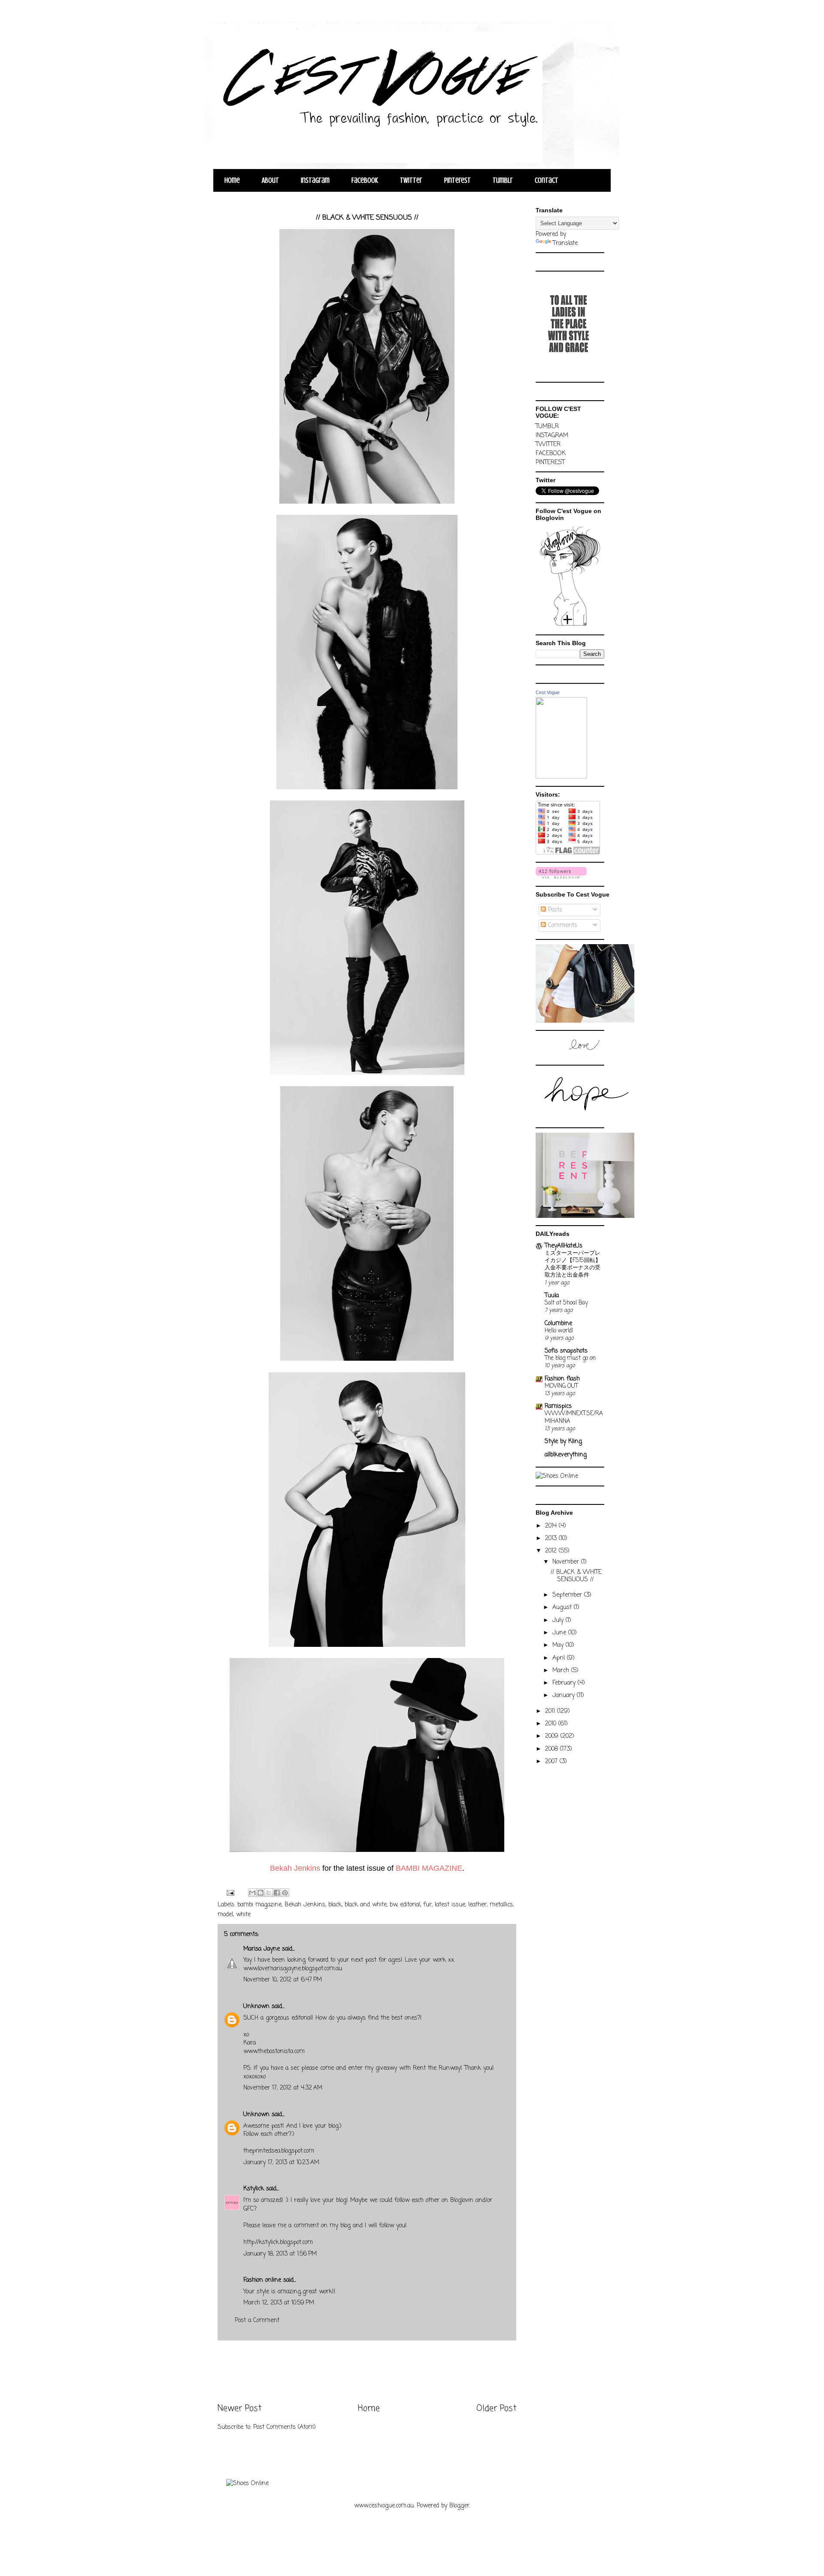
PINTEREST (550, 463)
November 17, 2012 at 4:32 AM (283, 2088)
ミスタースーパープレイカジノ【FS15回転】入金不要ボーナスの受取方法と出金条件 (573, 1264)
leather (477, 1905)
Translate (565, 243)
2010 (552, 1724)
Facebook (365, 180)
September (568, 1595)
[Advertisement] (367, 2372)
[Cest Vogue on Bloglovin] (570, 626)
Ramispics (558, 1406)
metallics (501, 1905)
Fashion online (262, 2280)
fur (427, 1905)
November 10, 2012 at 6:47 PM (283, 1980)
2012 (552, 1551)
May (559, 1645)
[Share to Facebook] (277, 1893)
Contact (547, 180)
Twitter (411, 180)
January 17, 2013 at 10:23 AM (281, 2163)
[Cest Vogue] (561, 777)
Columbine (558, 1324)
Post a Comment (257, 2321)
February (565, 1683)
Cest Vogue (548, 692)
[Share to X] (269, 1893)
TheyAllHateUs (563, 1246)
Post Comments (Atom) (285, 2427)
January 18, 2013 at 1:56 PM (280, 2254)
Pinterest (457, 180)
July (559, 1620)
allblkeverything (566, 1455)
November (567, 1562)
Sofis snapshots (566, 1351)
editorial (410, 1905)
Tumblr (503, 180)
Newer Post (239, 2409)
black (335, 1905)
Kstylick (254, 2189)
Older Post (496, 2409)
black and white (366, 1905)
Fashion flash (562, 1379)
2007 (552, 1762)
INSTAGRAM (552, 436)
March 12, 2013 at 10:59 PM (279, 2303)
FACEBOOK (551, 454)
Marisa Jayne (262, 1949)
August (563, 1608)
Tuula (552, 1296)
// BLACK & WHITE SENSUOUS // (576, 1576)
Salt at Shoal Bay (566, 1303)
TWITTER (548, 445)
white (243, 1915)
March (562, 1671)
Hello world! (559, 1331)
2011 (551, 1711)
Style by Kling (563, 1442)
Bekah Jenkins (305, 1905)
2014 (552, 1526)
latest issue (450, 1905)
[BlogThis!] (261, 1893)
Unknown (256, 2007)
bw (393, 1905)
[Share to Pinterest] (285, 1893)
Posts (554, 910)
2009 (553, 1736)
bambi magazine (259, 1905)
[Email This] (252, 1893)
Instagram (315, 180)
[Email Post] (230, 1893)
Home (232, 180)
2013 (552, 1539)
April (560, 1658)
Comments (562, 926)
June (560, 1633)
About (270, 180)
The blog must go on (570, 1358)
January (565, 1696)
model (225, 1915)
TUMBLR (547, 427)
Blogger (459, 2506)
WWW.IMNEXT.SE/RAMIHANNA (574, 1417)
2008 (553, 1749)
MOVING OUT (561, 1386)
